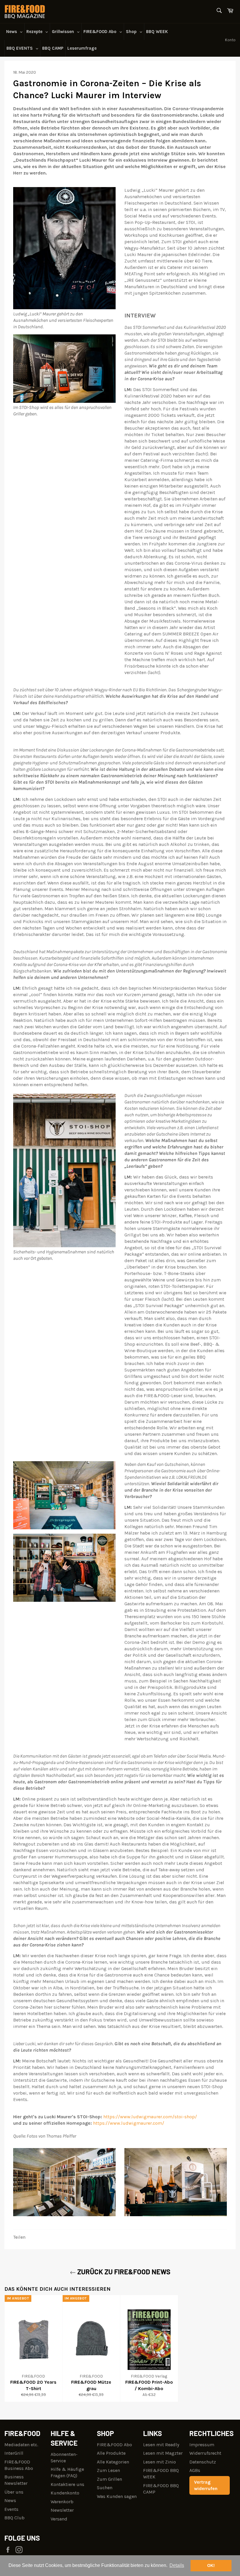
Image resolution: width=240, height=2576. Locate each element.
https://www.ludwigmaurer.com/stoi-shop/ (150, 2117)
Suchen (105, 2488)
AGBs (195, 2470)
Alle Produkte (111, 2453)
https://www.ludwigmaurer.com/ (129, 2123)
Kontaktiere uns (67, 2484)
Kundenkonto (65, 2493)
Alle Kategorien (113, 2462)
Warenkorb (62, 2502)
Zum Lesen (108, 2470)
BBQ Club (14, 2518)
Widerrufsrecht (205, 2453)
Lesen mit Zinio (160, 2462)
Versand (59, 2519)
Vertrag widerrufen (206, 2485)
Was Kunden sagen (117, 2496)
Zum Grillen (109, 2479)
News (10, 2500)
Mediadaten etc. (21, 2445)
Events (11, 2509)
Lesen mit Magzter (163, 2453)
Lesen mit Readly (161, 2445)
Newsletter (62, 2510)
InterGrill (14, 2453)
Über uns (14, 2492)
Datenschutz (203, 2462)
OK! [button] (211, 2565)
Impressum (202, 2445)
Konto (230, 40)
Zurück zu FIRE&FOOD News (123, 2272)
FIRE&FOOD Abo (114, 2445)
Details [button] (177, 2565)
